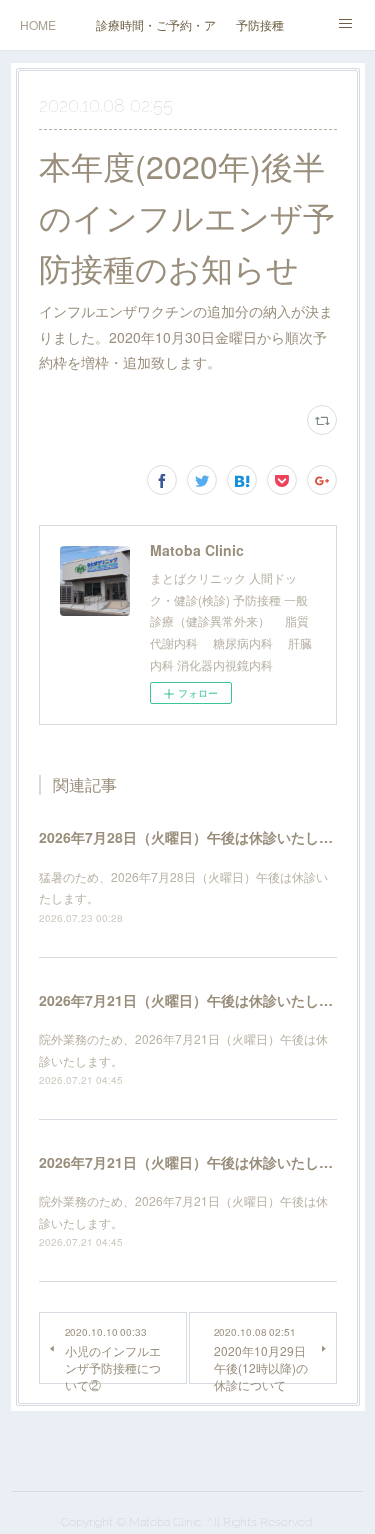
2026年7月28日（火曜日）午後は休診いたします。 (200, 837)
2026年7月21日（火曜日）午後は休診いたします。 (200, 1000)
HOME (38, 24)
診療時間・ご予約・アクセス (156, 24)
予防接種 (260, 24)
